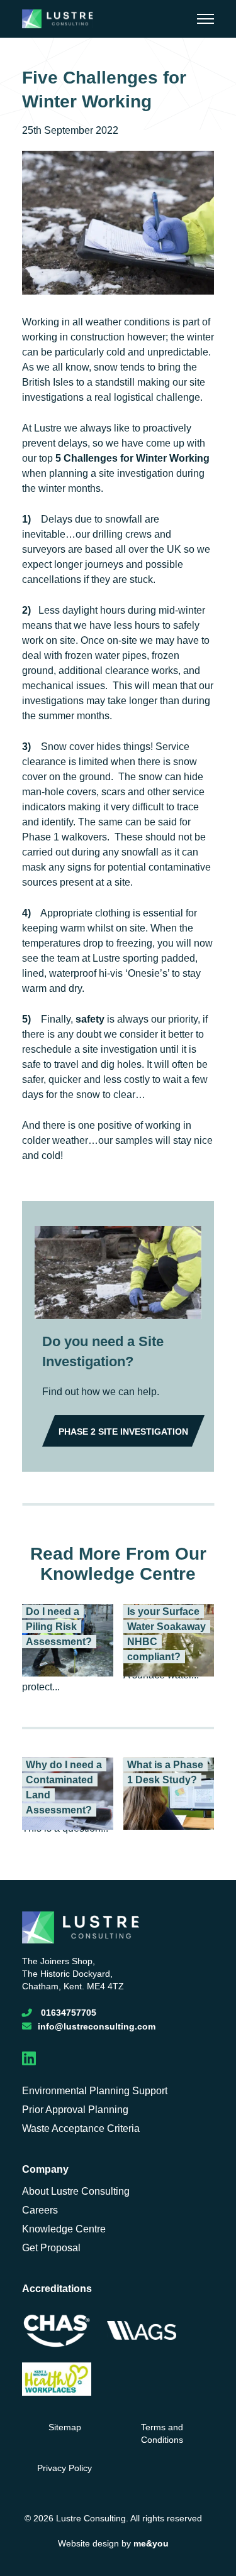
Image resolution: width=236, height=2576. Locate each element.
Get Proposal (51, 2248)
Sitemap (65, 2427)
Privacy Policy (65, 2468)
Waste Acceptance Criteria (81, 2128)
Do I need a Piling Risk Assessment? (59, 1627)
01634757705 (69, 2013)
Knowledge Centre (64, 2229)
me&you (151, 2543)
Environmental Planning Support (95, 2091)
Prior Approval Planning (75, 2110)
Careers (40, 2210)
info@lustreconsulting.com (97, 2026)
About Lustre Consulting (76, 2191)
